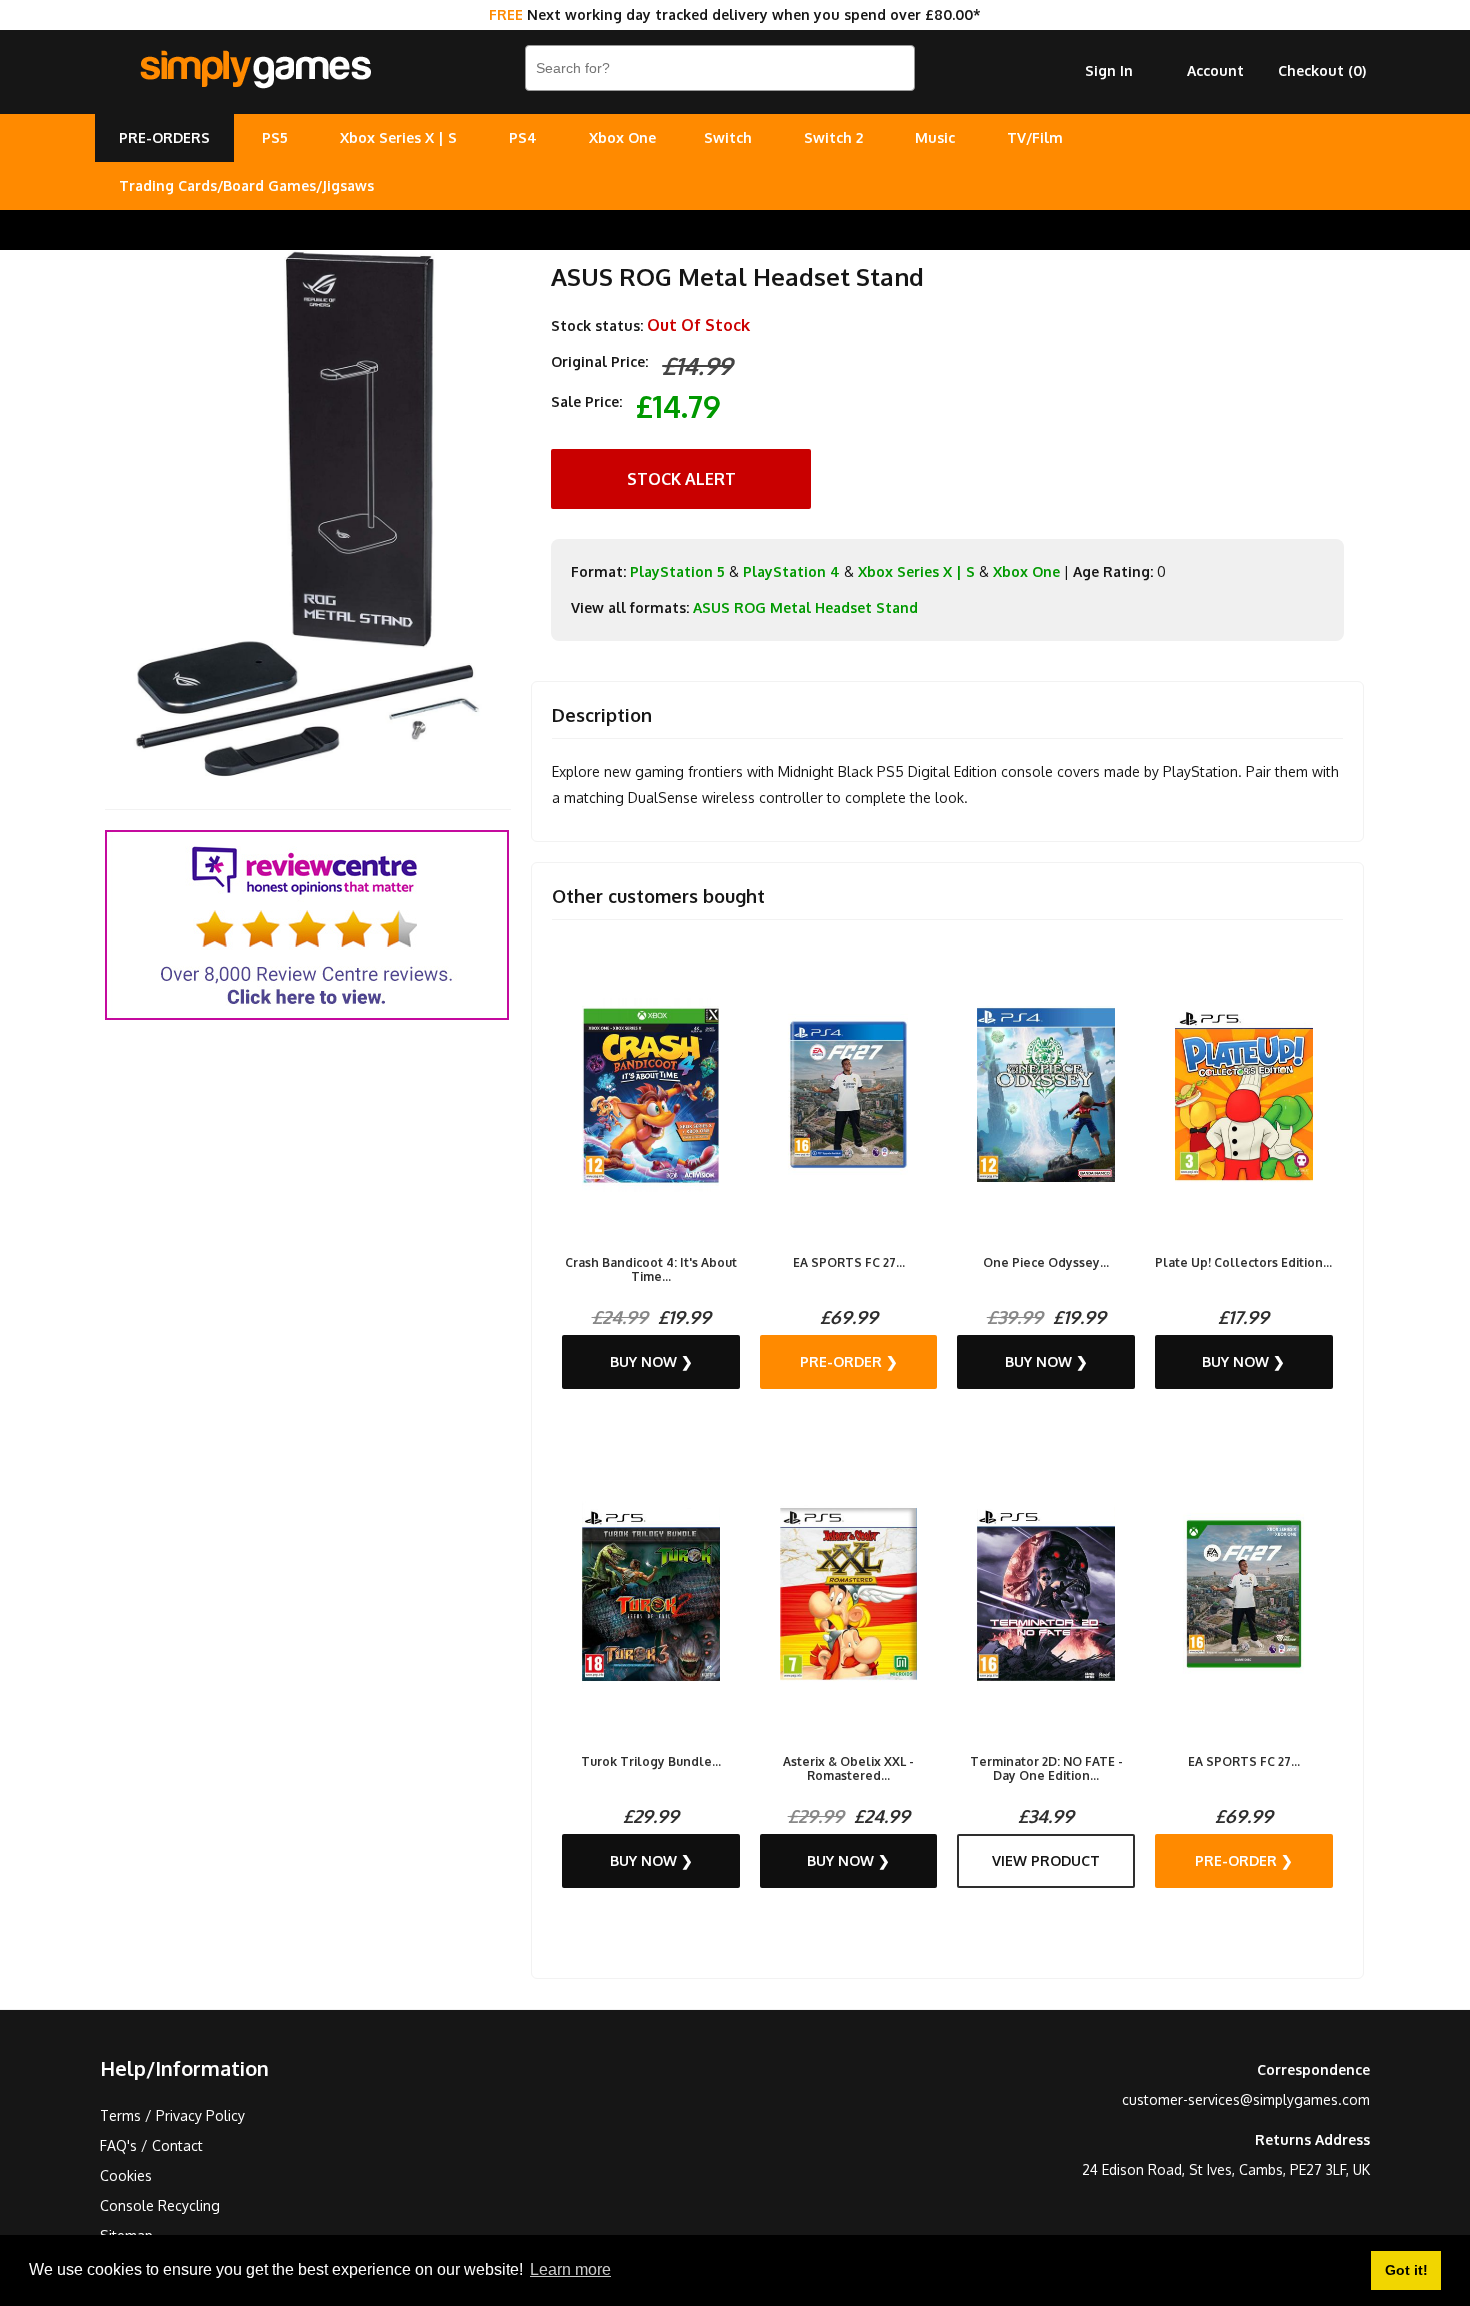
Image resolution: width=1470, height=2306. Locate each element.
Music (935, 137)
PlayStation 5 (677, 571)
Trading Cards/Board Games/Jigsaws (246, 185)
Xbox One (622, 137)
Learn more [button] (570, 2269)
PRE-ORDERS (164, 137)
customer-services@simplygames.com (1246, 2099)
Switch (728, 137)
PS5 (275, 137)
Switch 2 (833, 137)
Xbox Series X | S (398, 137)
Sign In (1109, 70)
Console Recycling (160, 2205)
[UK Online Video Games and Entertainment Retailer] (255, 70)
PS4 (523, 137)
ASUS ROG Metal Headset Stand (805, 607)
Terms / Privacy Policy (172, 2115)
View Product (1046, 1860)
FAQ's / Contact (151, 2145)
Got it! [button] (1406, 2270)
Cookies (126, 2175)
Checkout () (1322, 70)
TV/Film (1035, 137)
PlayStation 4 (791, 571)
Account (1215, 70)
